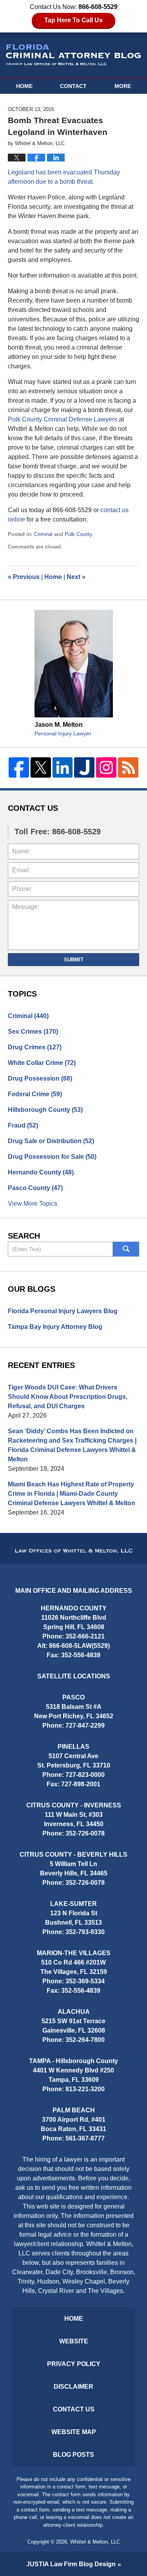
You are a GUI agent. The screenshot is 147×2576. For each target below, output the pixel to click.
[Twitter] (41, 767)
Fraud (23, 1125)
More (123, 86)
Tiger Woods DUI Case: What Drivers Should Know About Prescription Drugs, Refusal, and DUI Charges (68, 1397)
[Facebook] (19, 767)
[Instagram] (106, 767)
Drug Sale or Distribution (51, 1141)
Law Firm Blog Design (71, 2564)
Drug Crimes (35, 1047)
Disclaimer (73, 2387)
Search (126, 1249)
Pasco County (35, 1188)
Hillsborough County (45, 1110)
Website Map (74, 2432)
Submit (74, 960)
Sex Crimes (33, 1032)
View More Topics (33, 1204)
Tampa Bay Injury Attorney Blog (55, 1327)
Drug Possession (40, 1078)
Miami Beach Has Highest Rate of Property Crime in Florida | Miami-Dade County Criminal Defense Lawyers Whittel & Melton (72, 1494)
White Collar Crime (42, 1063)
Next (76, 577)
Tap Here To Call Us (73, 20)
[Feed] (128, 767)
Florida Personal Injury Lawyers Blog (63, 1311)
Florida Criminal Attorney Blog (73, 55)
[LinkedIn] (63, 767)
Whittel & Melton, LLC (95, 2542)
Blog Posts (73, 2455)
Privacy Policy (74, 2364)
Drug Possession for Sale (52, 1157)
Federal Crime (35, 1094)
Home (24, 86)
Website (74, 2341)
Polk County (79, 534)
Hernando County (41, 1172)
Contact (73, 86)
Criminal (43, 534)
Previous (24, 577)
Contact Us (74, 2409)
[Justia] (84, 767)
